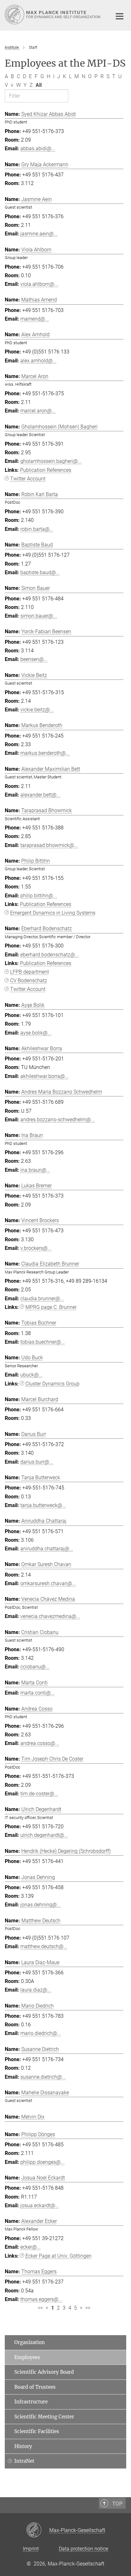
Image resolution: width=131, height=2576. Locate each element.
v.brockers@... (36, 1248)
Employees (27, 2357)
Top (117, 2504)
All (39, 85)
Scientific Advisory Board (44, 2372)
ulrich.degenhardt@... (44, 1835)
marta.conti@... (38, 1693)
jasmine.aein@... (39, 234)
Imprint (31, 2549)
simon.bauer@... (39, 616)
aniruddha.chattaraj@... (47, 1549)
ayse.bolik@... (36, 1033)
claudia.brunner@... (42, 1299)
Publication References (46, 470)
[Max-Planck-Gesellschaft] (38, 2530)
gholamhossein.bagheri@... (51, 461)
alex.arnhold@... (38, 361)
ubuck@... (31, 1375)
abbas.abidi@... (38, 148)
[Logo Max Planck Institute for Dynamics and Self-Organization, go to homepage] (54, 15)
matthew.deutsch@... (44, 1946)
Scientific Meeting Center (44, 2417)
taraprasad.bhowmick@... (49, 845)
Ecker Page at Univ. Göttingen (59, 2256)
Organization (30, 2342)
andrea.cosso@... (40, 1743)
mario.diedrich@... (41, 2033)
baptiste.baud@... (40, 572)
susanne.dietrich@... (43, 2077)
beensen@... (34, 659)
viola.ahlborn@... (39, 284)
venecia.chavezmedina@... (50, 1616)
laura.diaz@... (36, 1990)
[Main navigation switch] (120, 16)
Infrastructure (31, 2402)
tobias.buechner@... (43, 1342)
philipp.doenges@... (42, 2162)
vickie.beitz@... (37, 710)
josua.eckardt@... (40, 2205)
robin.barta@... (37, 529)
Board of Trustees (35, 2387)
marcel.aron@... (38, 411)
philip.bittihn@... (39, 896)
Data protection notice (83, 2549)
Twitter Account (28, 479)
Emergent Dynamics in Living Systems (53, 913)
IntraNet (24, 2461)
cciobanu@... (35, 1667)
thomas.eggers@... (41, 2299)
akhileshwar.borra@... (45, 1076)
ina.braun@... (35, 1170)
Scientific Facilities (37, 2431)
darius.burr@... (37, 1462)
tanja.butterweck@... (43, 1505)
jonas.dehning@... (41, 1905)
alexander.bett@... (40, 795)
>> (88, 2308)
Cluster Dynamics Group (52, 1384)
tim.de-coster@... (39, 1794)
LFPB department (30, 972)
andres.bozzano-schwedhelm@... (58, 1120)
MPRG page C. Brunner (51, 1307)
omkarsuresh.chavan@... (48, 1583)
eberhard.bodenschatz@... (50, 955)
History (23, 2446)
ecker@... (31, 2247)
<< (40, 2308)
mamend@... (35, 319)
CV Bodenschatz (29, 980)
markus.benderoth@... (45, 753)
